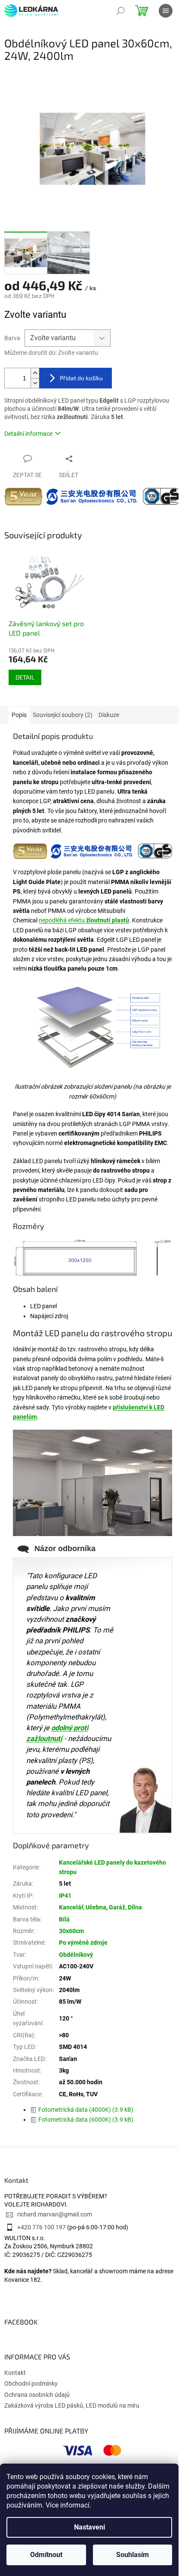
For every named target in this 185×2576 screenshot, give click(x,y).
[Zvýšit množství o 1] (35, 373)
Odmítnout (46, 2555)
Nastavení (89, 2527)
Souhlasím (133, 2555)
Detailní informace (28, 434)
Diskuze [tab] (109, 715)
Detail (25, 677)
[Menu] (166, 11)
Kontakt (15, 2373)
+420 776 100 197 (42, 2227)
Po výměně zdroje (83, 1943)
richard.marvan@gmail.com (55, 2214)
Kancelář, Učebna (83, 1907)
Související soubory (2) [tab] (63, 715)
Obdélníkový (76, 1955)
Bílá (64, 1919)
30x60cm (71, 1931)
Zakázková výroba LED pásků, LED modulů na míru (72, 2405)
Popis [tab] (19, 715)
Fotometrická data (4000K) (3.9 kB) (86, 2110)
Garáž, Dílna (125, 1907)
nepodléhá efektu (84, 920)
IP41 (65, 1896)
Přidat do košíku (81, 378)
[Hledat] (120, 11)
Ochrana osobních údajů (37, 2395)
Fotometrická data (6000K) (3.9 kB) (86, 2120)
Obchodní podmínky (31, 2384)
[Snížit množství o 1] (35, 383)
